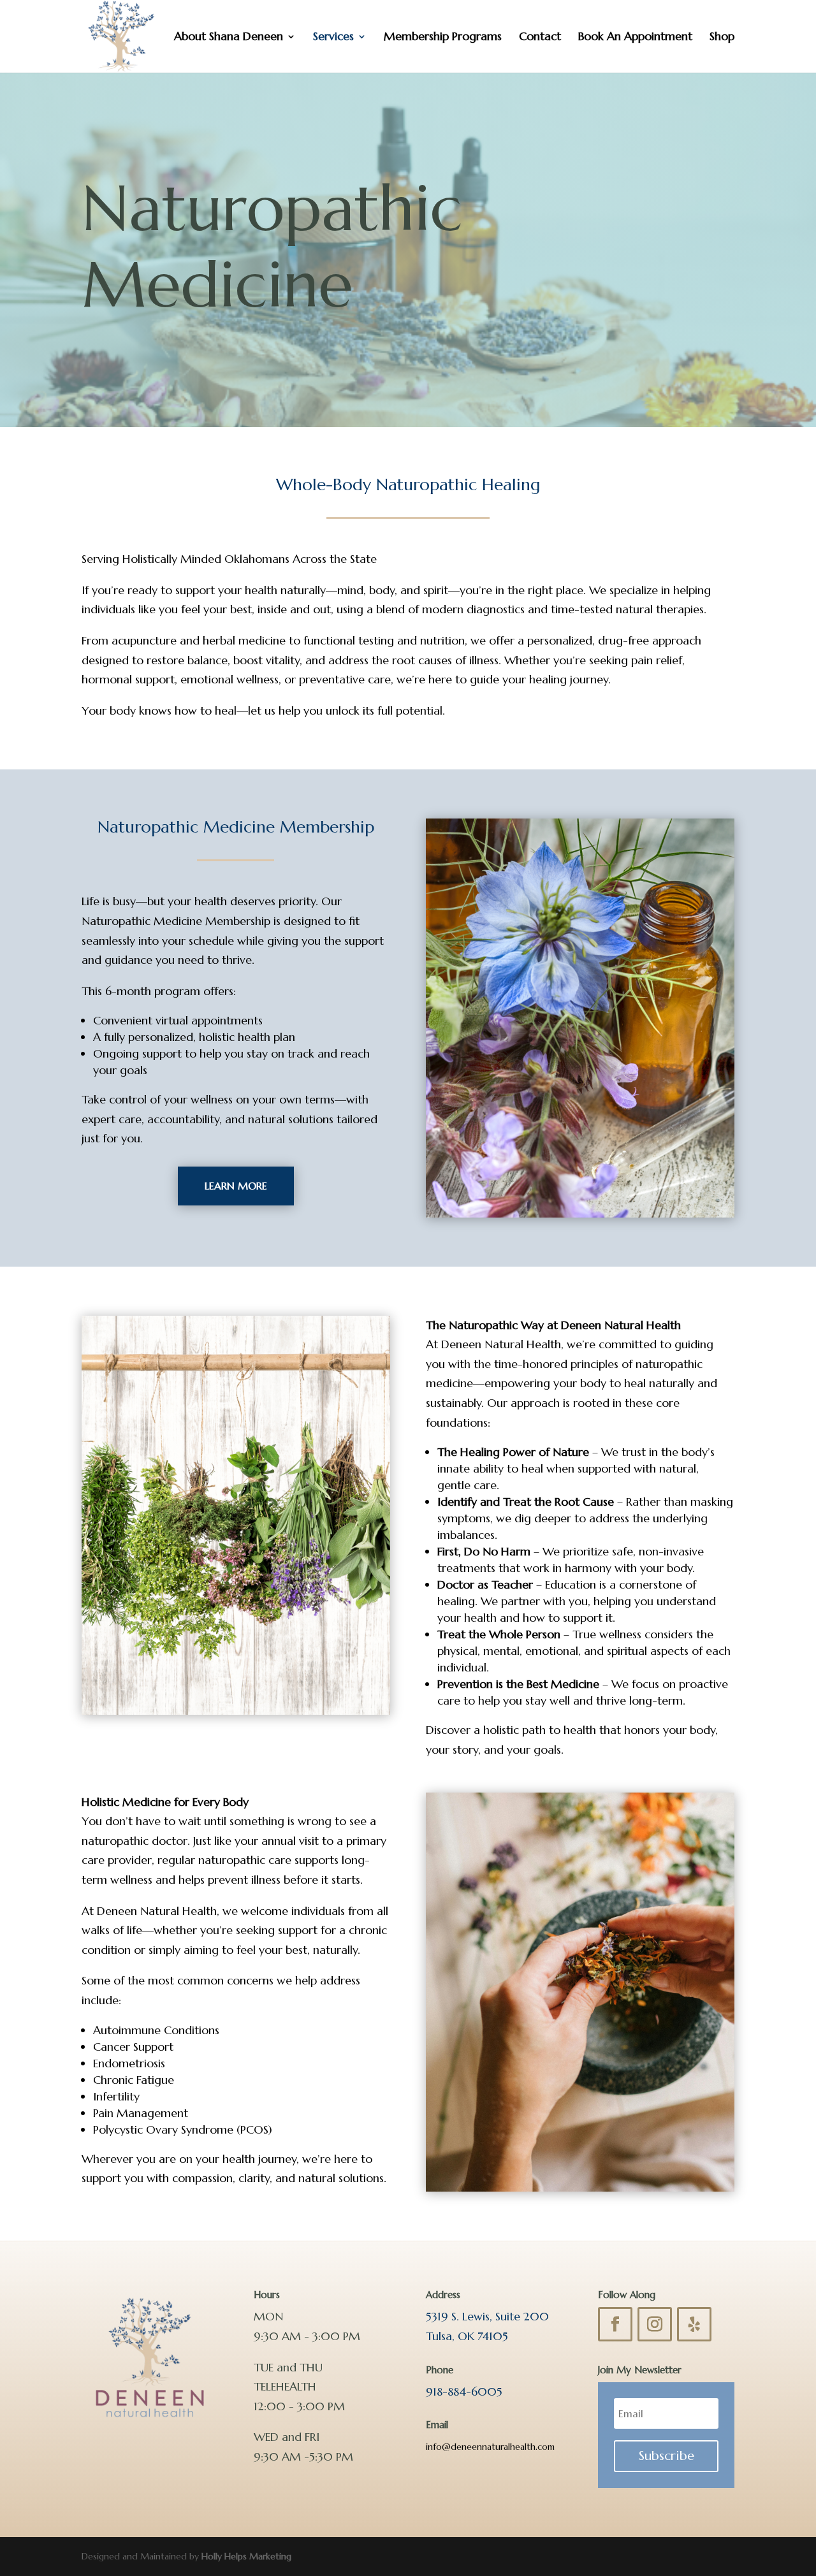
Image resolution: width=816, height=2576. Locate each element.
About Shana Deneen (229, 38)
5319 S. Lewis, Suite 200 (487, 2316)
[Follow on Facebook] (615, 2324)
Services (333, 38)
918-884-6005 (464, 2391)
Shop (722, 38)
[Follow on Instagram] (655, 2324)
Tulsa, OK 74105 (467, 2336)
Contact (540, 38)
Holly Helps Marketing (246, 2556)
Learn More (236, 1186)
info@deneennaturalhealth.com (490, 2447)
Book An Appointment (635, 38)
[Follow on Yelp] (694, 2324)
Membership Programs (443, 38)
